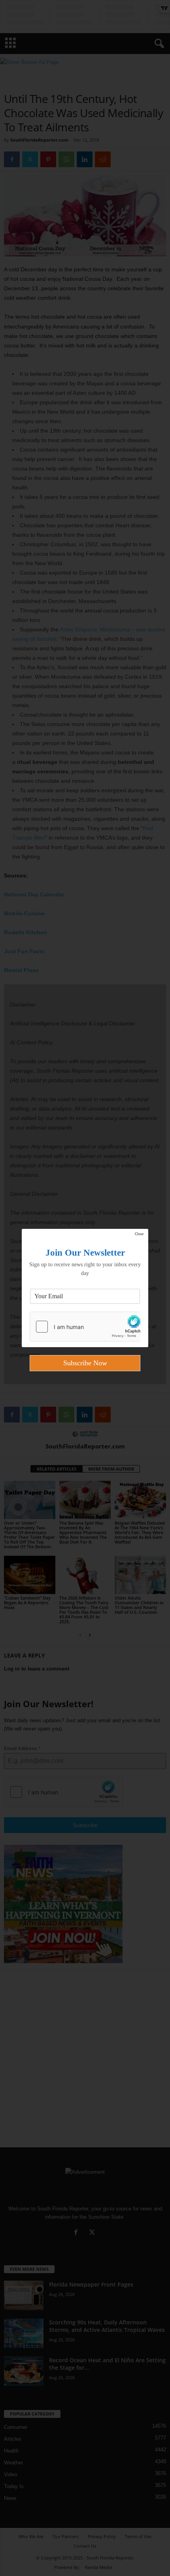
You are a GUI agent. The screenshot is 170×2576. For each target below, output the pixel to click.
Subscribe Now (85, 1363)
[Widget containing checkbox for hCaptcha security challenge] (85, 1327)
